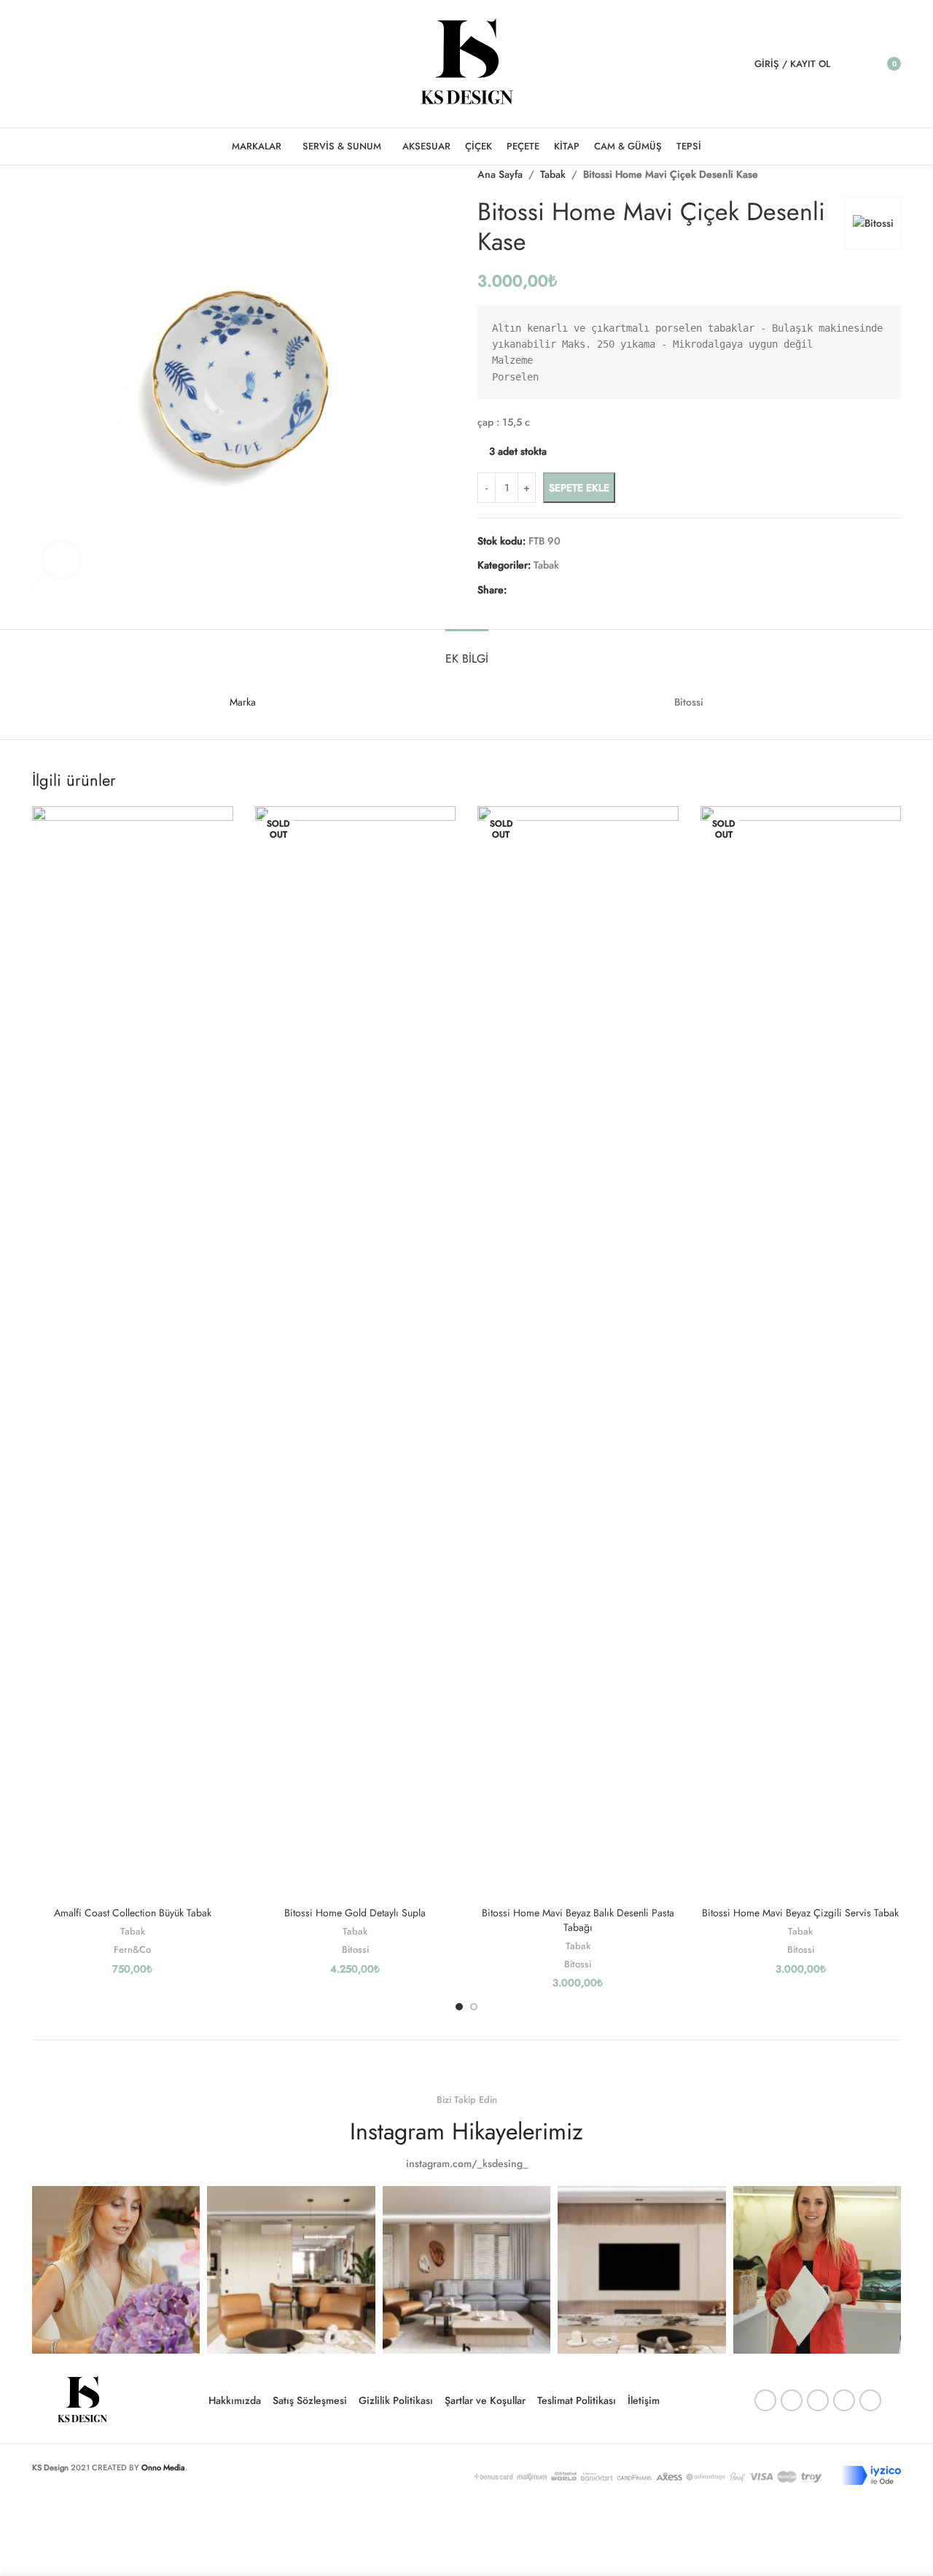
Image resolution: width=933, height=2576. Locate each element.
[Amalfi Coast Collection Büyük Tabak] (133, 1353)
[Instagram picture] (116, 2270)
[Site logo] (467, 63)
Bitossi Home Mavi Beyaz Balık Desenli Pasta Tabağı (578, 1920)
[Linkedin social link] (97, 64)
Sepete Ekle (579, 488)
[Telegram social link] (115, 64)
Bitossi (355, 1949)
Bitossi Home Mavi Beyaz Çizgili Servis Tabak (800, 1913)
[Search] (851, 64)
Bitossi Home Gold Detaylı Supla (355, 1913)
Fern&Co (132, 1949)
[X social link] (59, 64)
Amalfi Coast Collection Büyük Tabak (133, 1913)
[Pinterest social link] (78, 64)
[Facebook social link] (41, 64)
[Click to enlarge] (61, 560)
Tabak (133, 1931)
